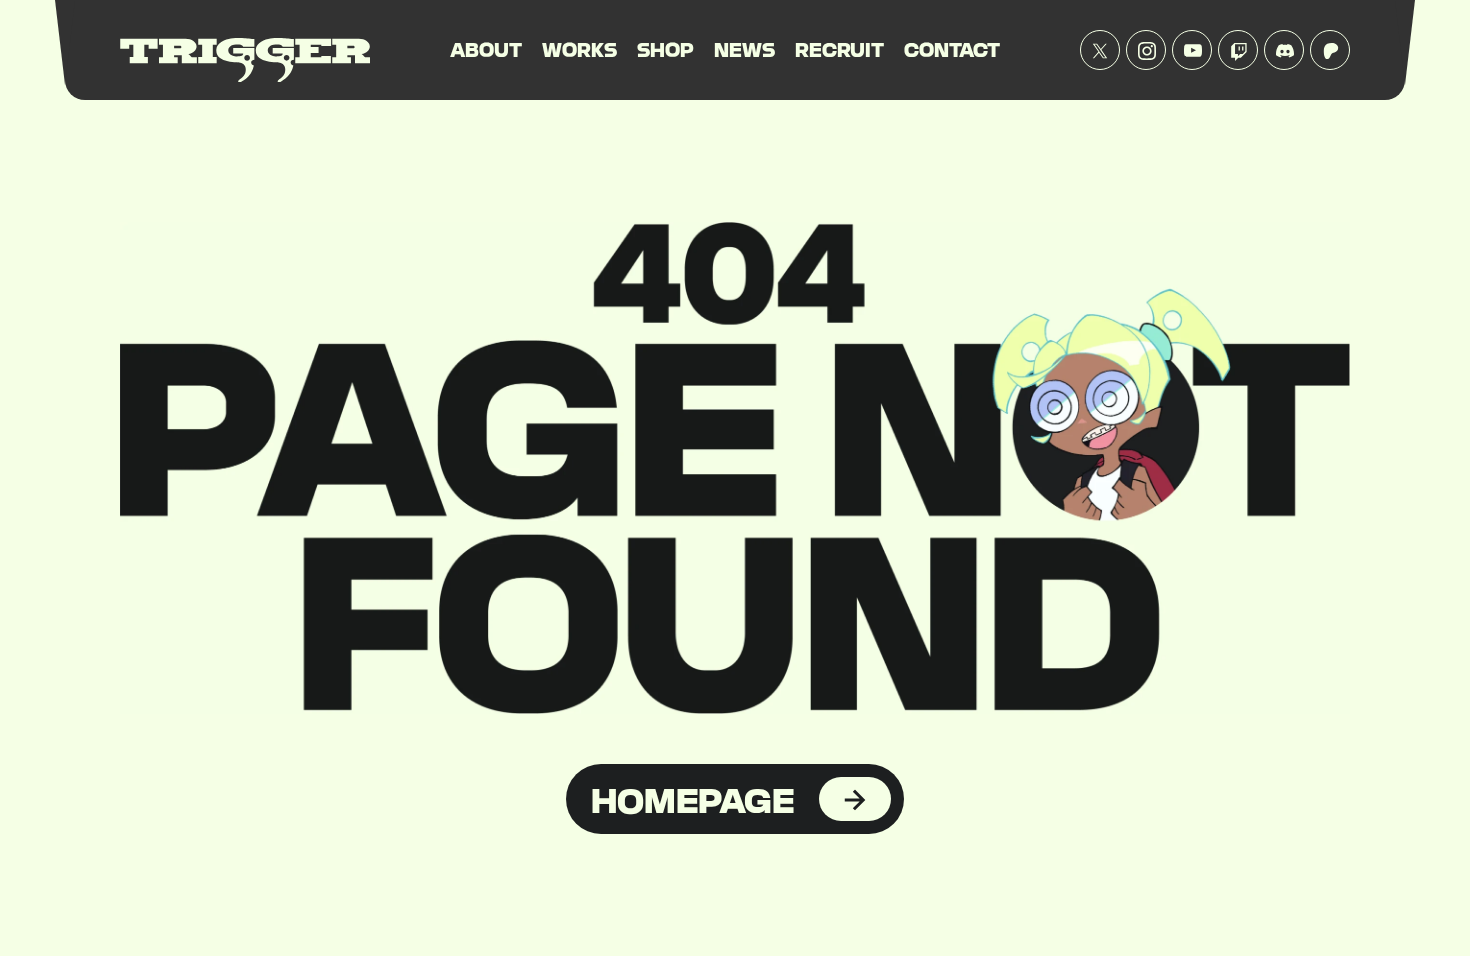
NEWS (744, 49)
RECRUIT (839, 49)
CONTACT (952, 49)
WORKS (579, 49)
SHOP (665, 49)
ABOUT (486, 49)
